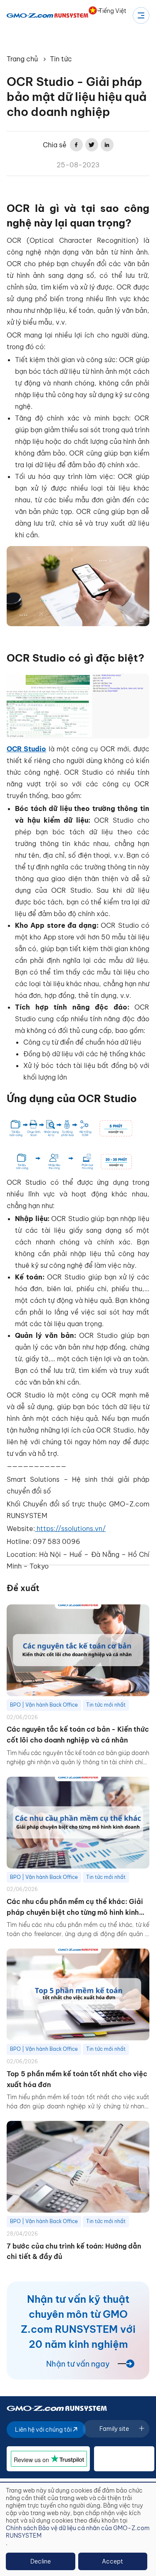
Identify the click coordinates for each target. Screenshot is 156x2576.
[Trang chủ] (48, 15)
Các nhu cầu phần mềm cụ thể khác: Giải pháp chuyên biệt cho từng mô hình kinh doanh (75, 1907)
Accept (113, 2561)
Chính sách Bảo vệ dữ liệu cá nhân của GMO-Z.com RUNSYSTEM (78, 2532)
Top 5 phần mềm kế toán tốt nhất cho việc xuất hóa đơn (77, 2079)
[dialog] (78, 2529)
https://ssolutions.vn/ (70, 1528)
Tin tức (61, 59)
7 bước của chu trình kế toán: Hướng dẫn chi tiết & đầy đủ (74, 2251)
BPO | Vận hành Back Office (44, 1705)
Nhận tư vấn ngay (78, 2364)
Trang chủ (22, 59)
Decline (41, 2561)
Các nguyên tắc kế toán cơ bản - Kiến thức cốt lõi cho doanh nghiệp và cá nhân (78, 1735)
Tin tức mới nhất (106, 1705)
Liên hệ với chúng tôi (44, 2430)
